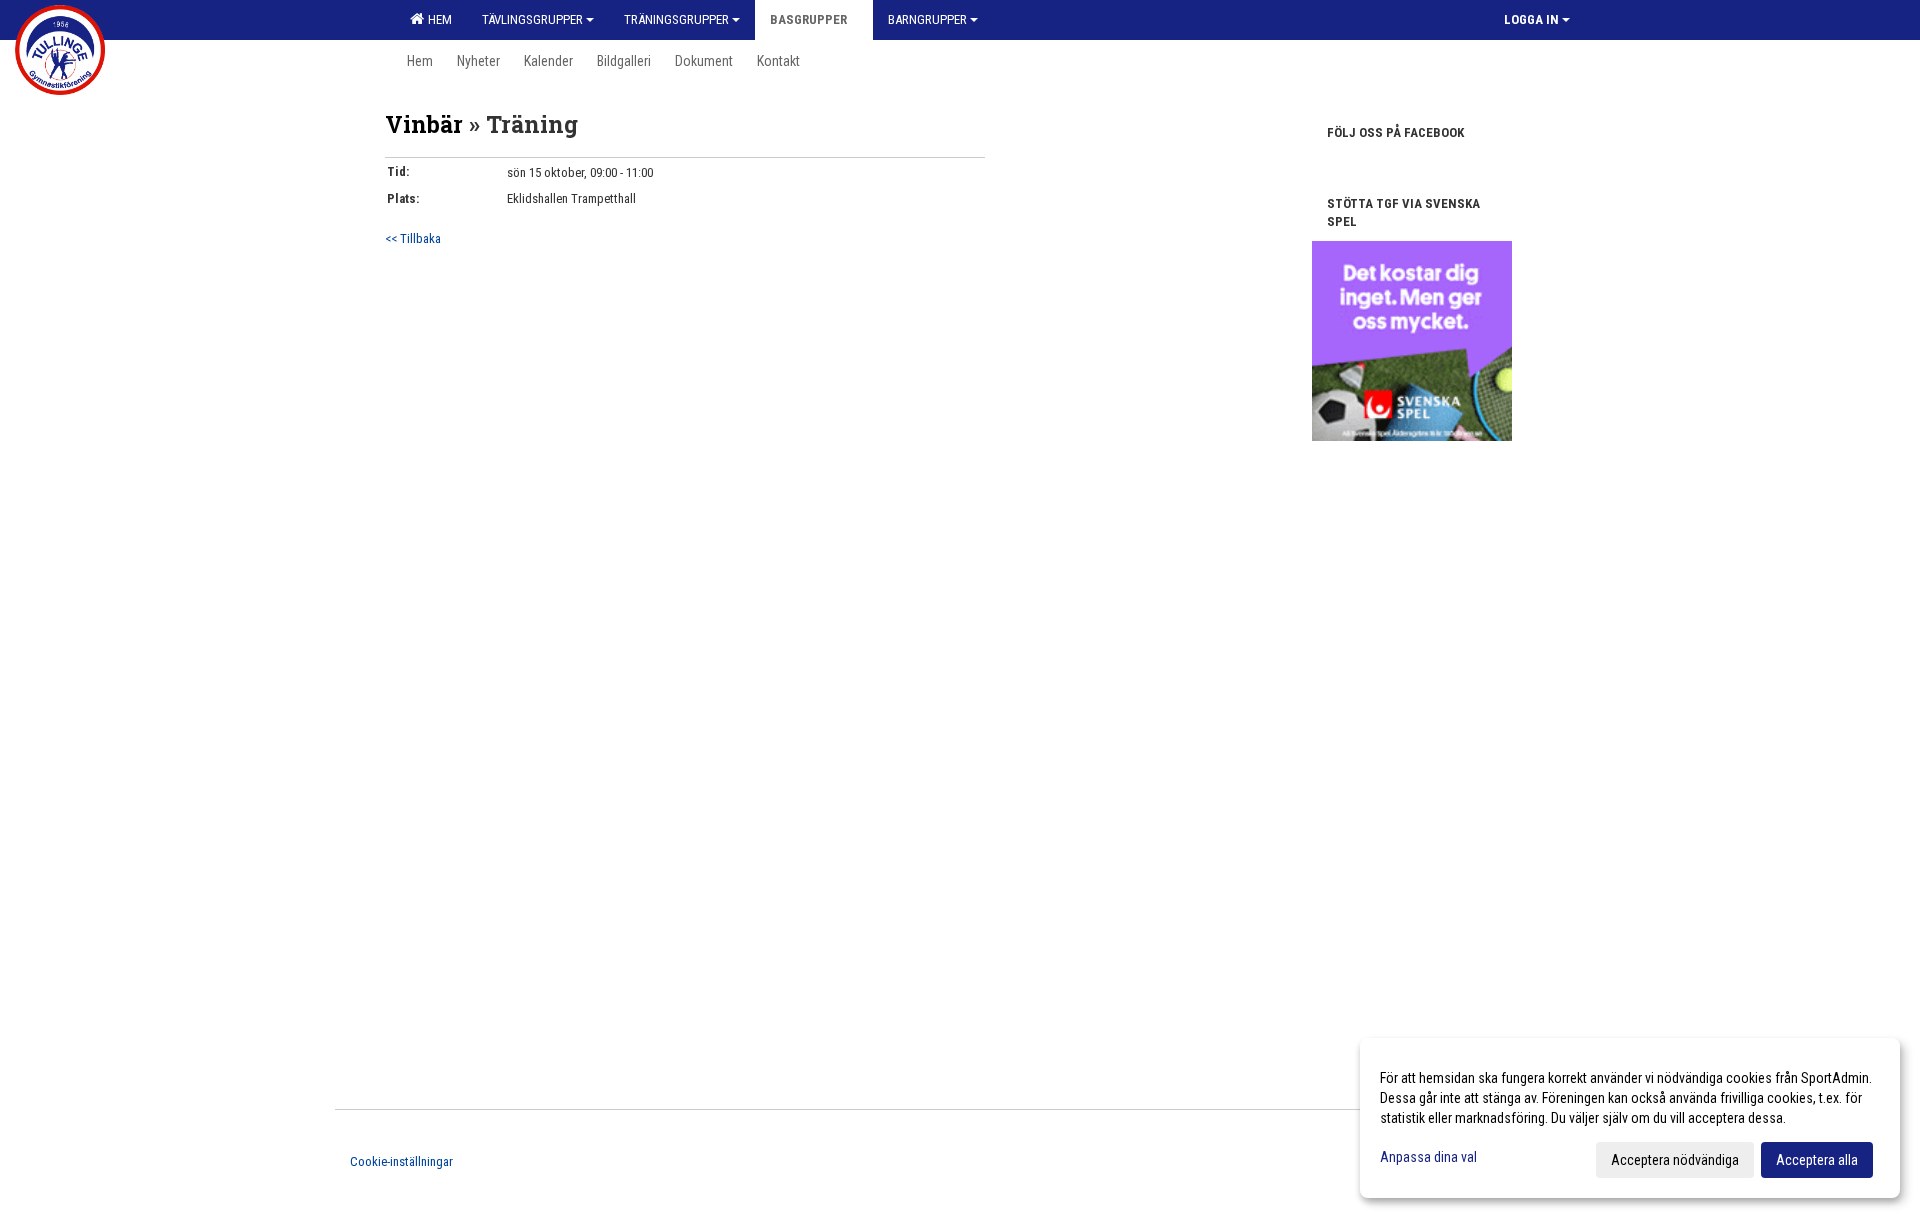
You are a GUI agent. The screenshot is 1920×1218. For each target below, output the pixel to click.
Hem (437, 19)
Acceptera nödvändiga (1675, 1160)
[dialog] (1630, 1118)
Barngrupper (927, 19)
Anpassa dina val (1428, 1157)
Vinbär (424, 124)
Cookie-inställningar (401, 1161)
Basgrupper (808, 19)
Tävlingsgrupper (532, 19)
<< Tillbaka (413, 238)
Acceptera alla (1817, 1160)
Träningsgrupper (676, 19)
